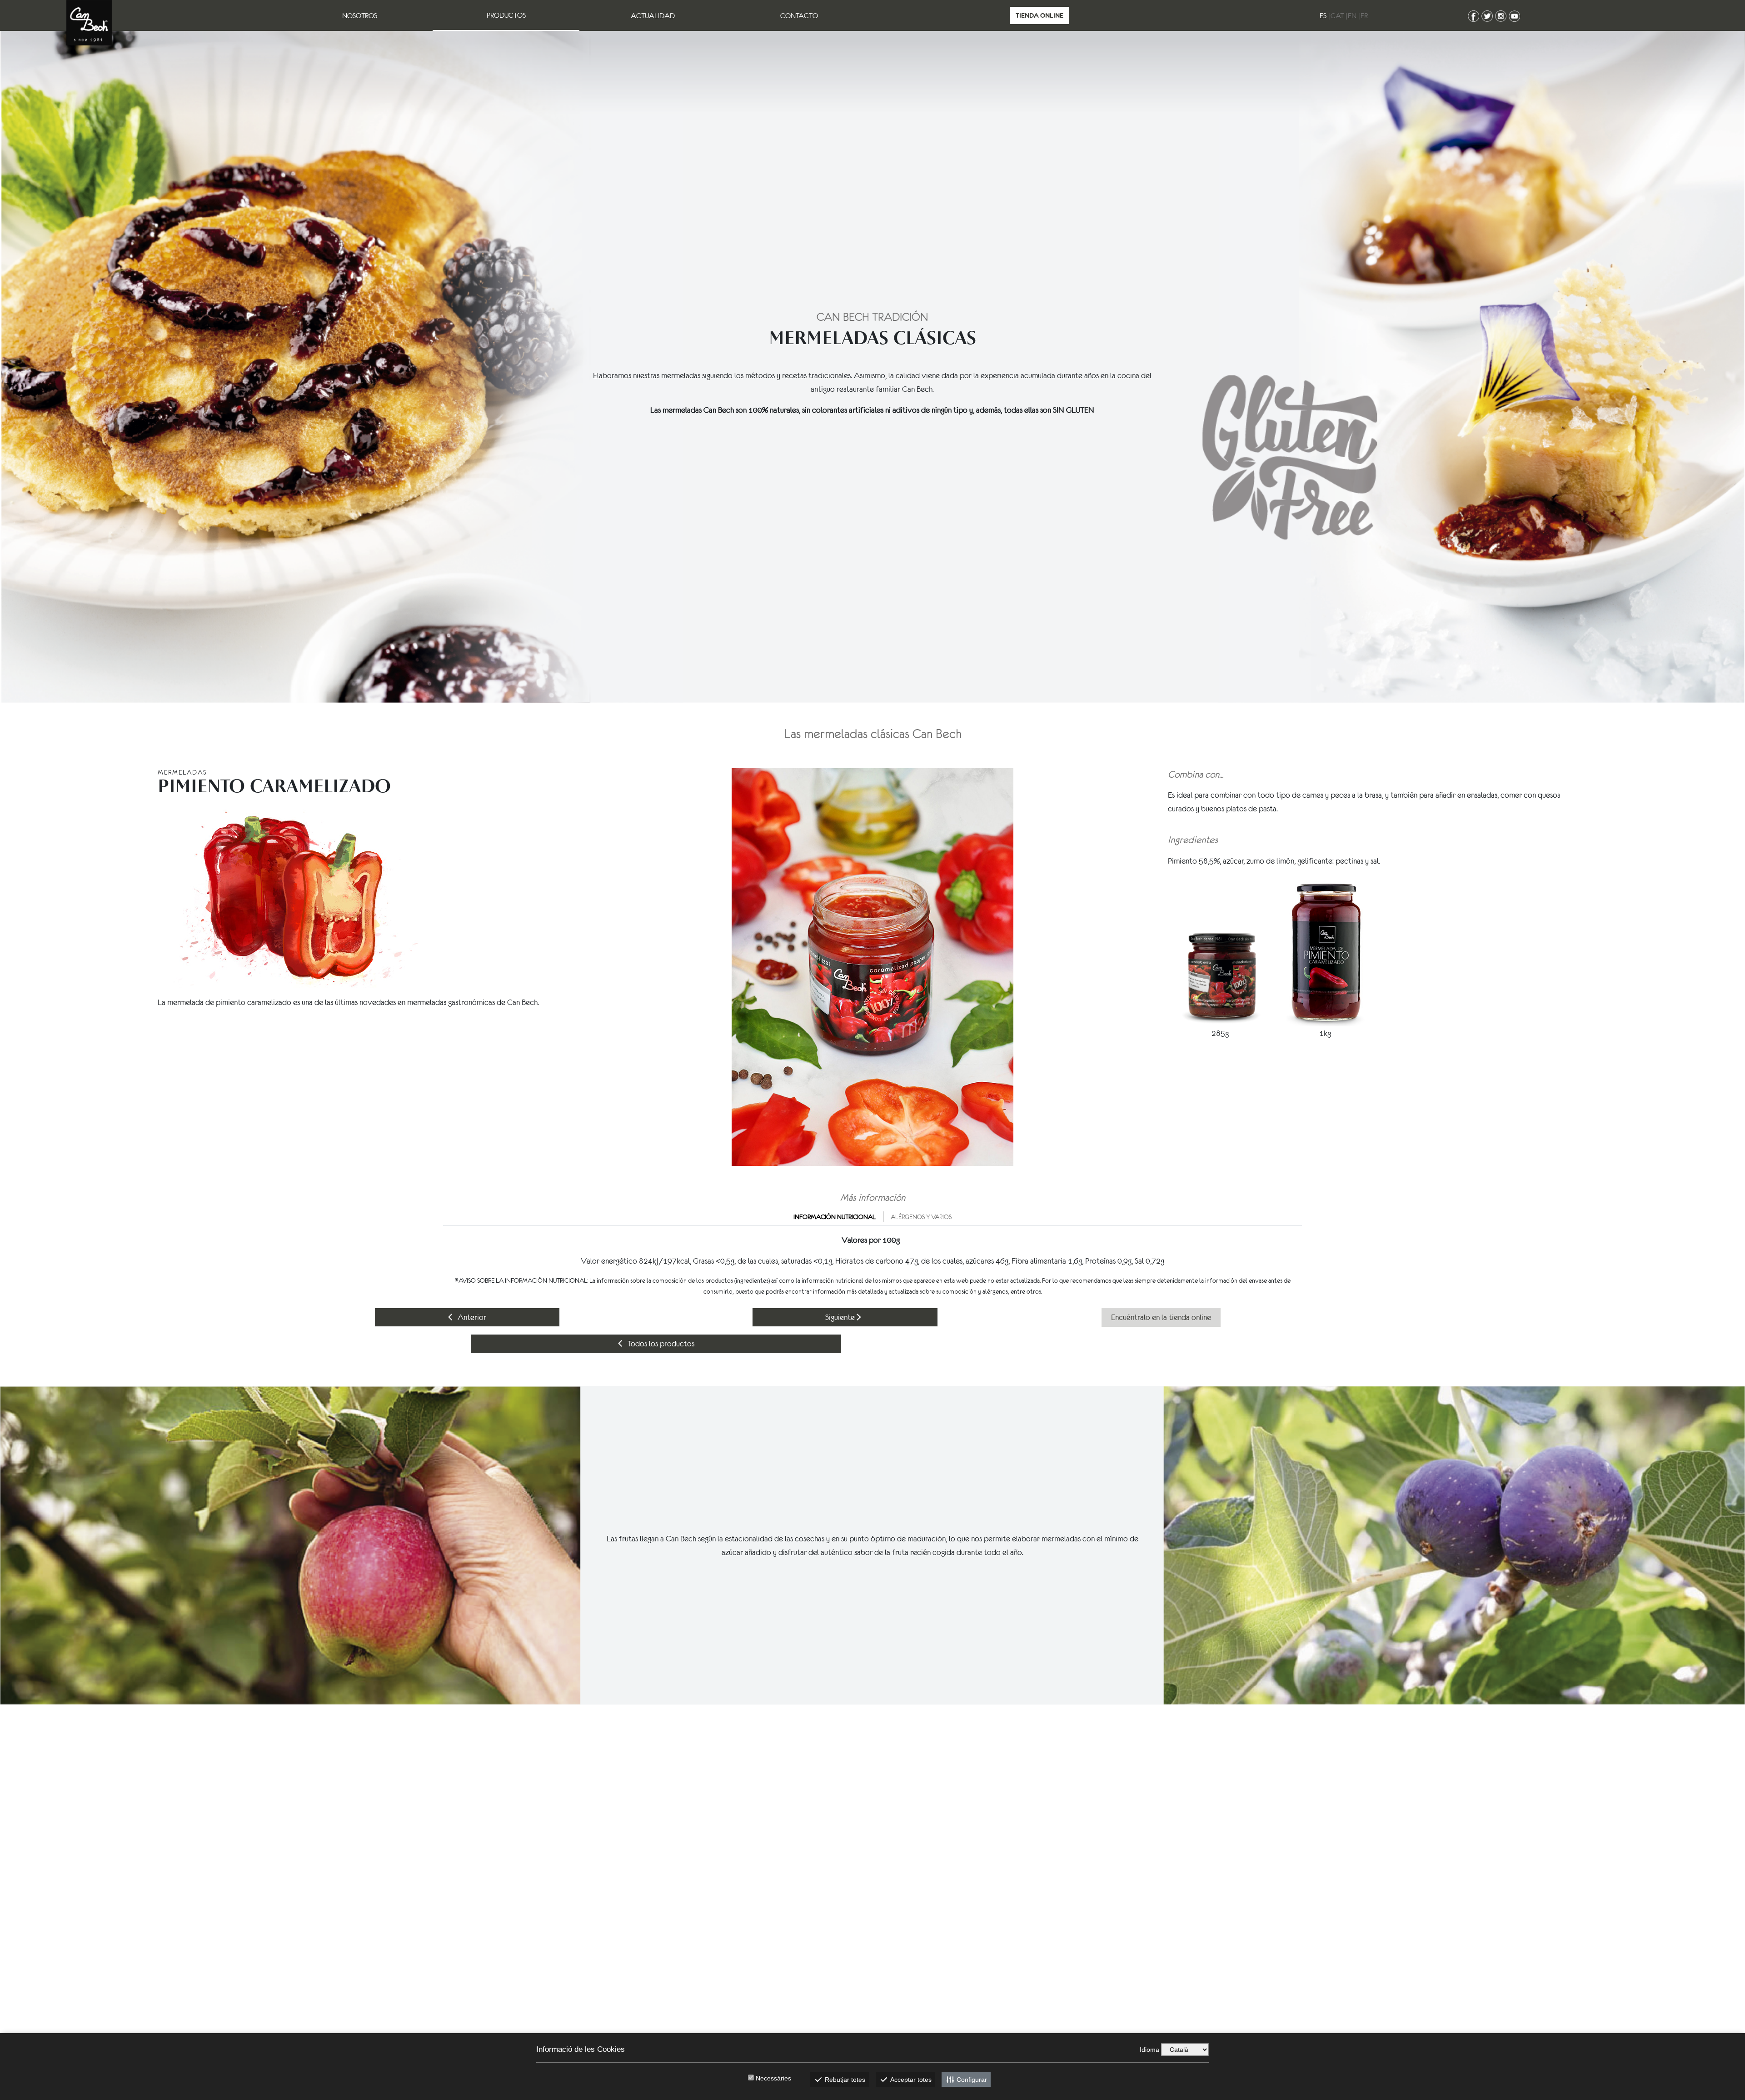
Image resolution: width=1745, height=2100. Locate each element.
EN (1352, 15)
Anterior (471, 1317)
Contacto (799, 15)
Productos (506, 15)
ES (1323, 15)
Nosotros (360, 15)
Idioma (1149, 2050)
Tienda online (1040, 15)
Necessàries (773, 2078)
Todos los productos (660, 1344)
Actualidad (653, 15)
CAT (1337, 15)
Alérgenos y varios (921, 1217)
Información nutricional (835, 1217)
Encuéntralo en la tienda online (1161, 1317)
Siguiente (841, 1317)
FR (1364, 15)
